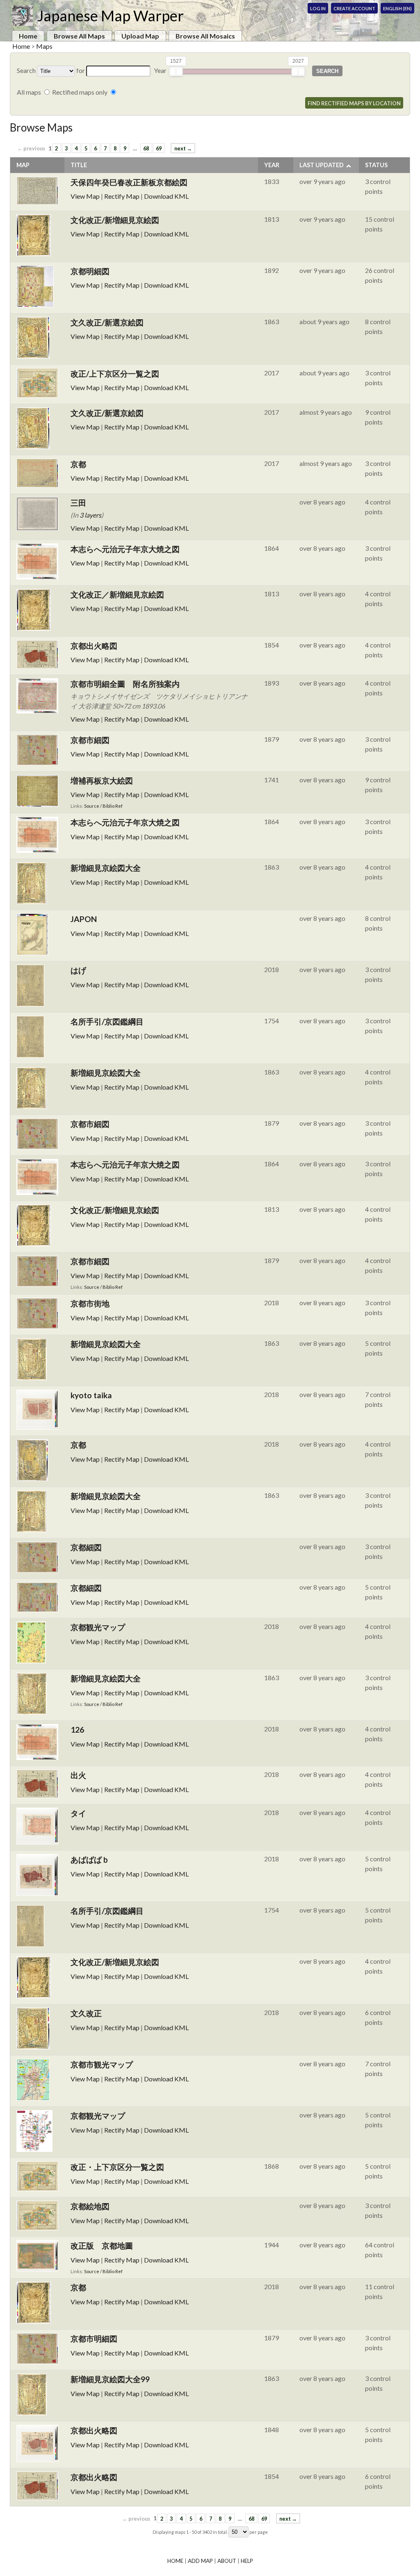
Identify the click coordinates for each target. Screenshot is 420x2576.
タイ (78, 1813)
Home (28, 36)
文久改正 (86, 2013)
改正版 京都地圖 (102, 2245)
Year (272, 165)
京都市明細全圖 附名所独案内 (125, 684)
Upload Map (140, 36)
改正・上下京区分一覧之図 (117, 2167)
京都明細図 (90, 271)
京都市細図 (90, 740)
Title (79, 165)
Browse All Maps (79, 36)
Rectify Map (122, 196)
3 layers (90, 515)
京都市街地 (90, 1303)
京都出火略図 (94, 646)
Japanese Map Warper (110, 16)
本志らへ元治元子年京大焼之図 (125, 549)
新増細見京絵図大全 (106, 868)
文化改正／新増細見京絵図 (117, 594)
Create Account (354, 8)
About (227, 2561)
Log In (318, 8)
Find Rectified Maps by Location (354, 103)
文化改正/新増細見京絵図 (115, 220)
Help (247, 2561)
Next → (183, 148)
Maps (44, 46)
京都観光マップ (98, 1627)
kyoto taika (91, 1395)
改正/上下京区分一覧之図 (115, 374)
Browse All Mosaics (205, 36)
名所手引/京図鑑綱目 (107, 1021)
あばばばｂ (90, 1859)
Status (376, 165)
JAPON (84, 919)
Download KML (166, 196)
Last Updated (322, 165)
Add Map (200, 2561)
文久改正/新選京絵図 (107, 322)
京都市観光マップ (102, 2064)
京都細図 (86, 1547)
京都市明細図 (94, 2339)
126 (77, 1730)
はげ (78, 970)
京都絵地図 (90, 2206)
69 (159, 148)
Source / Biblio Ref (103, 806)
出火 (78, 1775)
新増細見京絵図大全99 (110, 2379)
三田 (78, 503)
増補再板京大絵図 (102, 780)
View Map (85, 196)
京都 (78, 464)
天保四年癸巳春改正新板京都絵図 (129, 182)
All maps (29, 92)
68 (146, 148)
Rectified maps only (80, 92)
